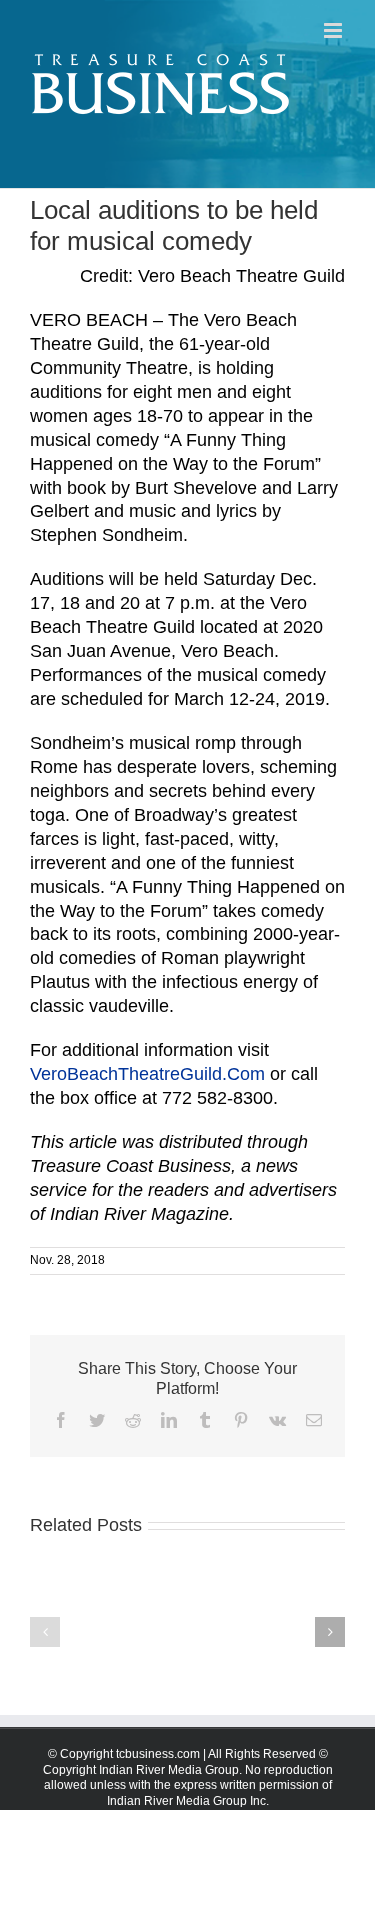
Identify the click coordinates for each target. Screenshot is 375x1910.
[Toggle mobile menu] (334, 30)
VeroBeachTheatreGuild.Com (147, 1074)
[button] (45, 1632)
